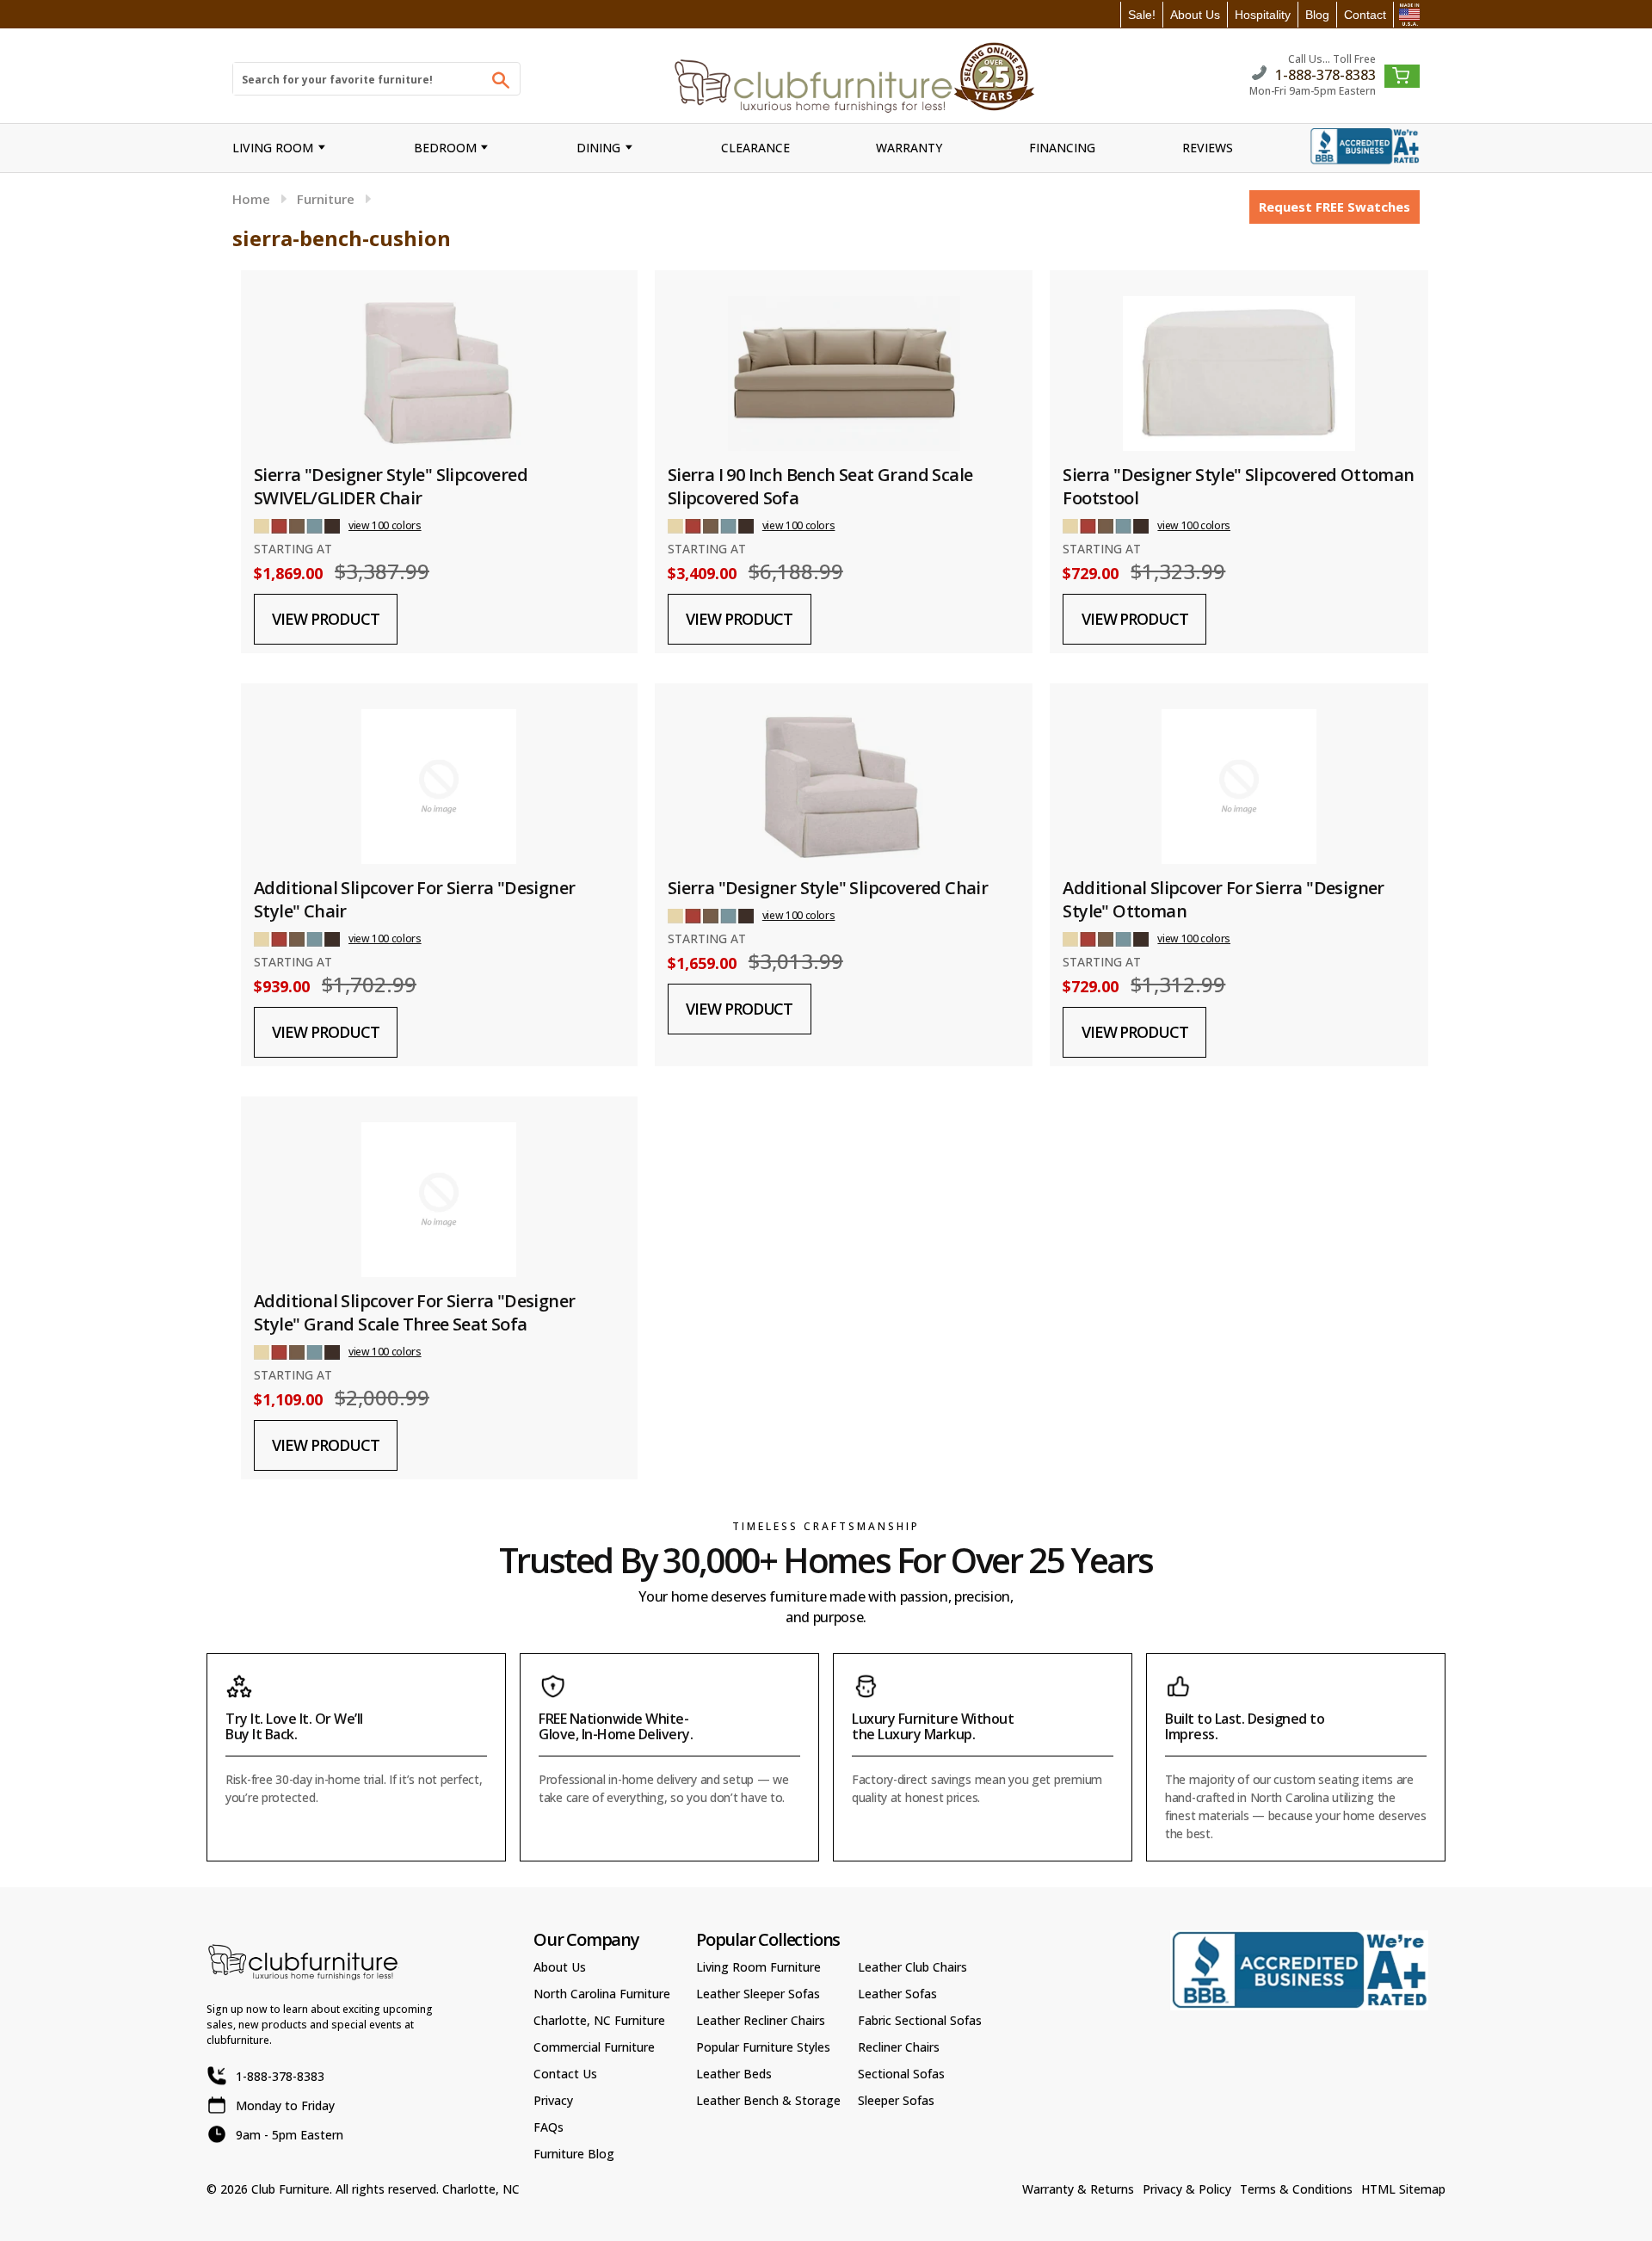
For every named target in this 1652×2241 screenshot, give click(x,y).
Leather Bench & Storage (768, 2100)
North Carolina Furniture (602, 1994)
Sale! (1142, 15)
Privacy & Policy (1187, 2189)
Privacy (553, 2100)
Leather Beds (734, 2074)
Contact (1365, 15)
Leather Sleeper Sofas (758, 1994)
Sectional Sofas (901, 2074)
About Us (1195, 15)
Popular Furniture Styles (763, 2047)
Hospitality (1263, 15)
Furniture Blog (574, 2154)
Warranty (909, 148)
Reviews (1208, 148)
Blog (1317, 15)
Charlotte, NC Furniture (599, 2020)
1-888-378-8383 (1325, 74)
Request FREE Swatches (1335, 207)
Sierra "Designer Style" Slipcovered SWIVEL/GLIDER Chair (391, 486)
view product (325, 619)
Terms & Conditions (1296, 2189)
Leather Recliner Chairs (761, 2020)
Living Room (273, 148)
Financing (1062, 148)
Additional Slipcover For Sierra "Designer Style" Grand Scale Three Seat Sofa (414, 1312)
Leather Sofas (897, 1994)
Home (251, 199)
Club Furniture (290, 2189)
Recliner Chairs (899, 2047)
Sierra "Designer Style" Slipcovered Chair (828, 888)
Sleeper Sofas (896, 2100)
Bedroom (445, 148)
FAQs (549, 2127)
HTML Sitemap (1403, 2189)
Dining (598, 148)
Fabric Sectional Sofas (920, 2020)
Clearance (755, 148)
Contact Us (565, 2074)
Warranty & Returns (1078, 2189)
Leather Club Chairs (912, 1967)
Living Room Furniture (758, 1967)
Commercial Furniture (594, 2047)
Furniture (326, 199)
